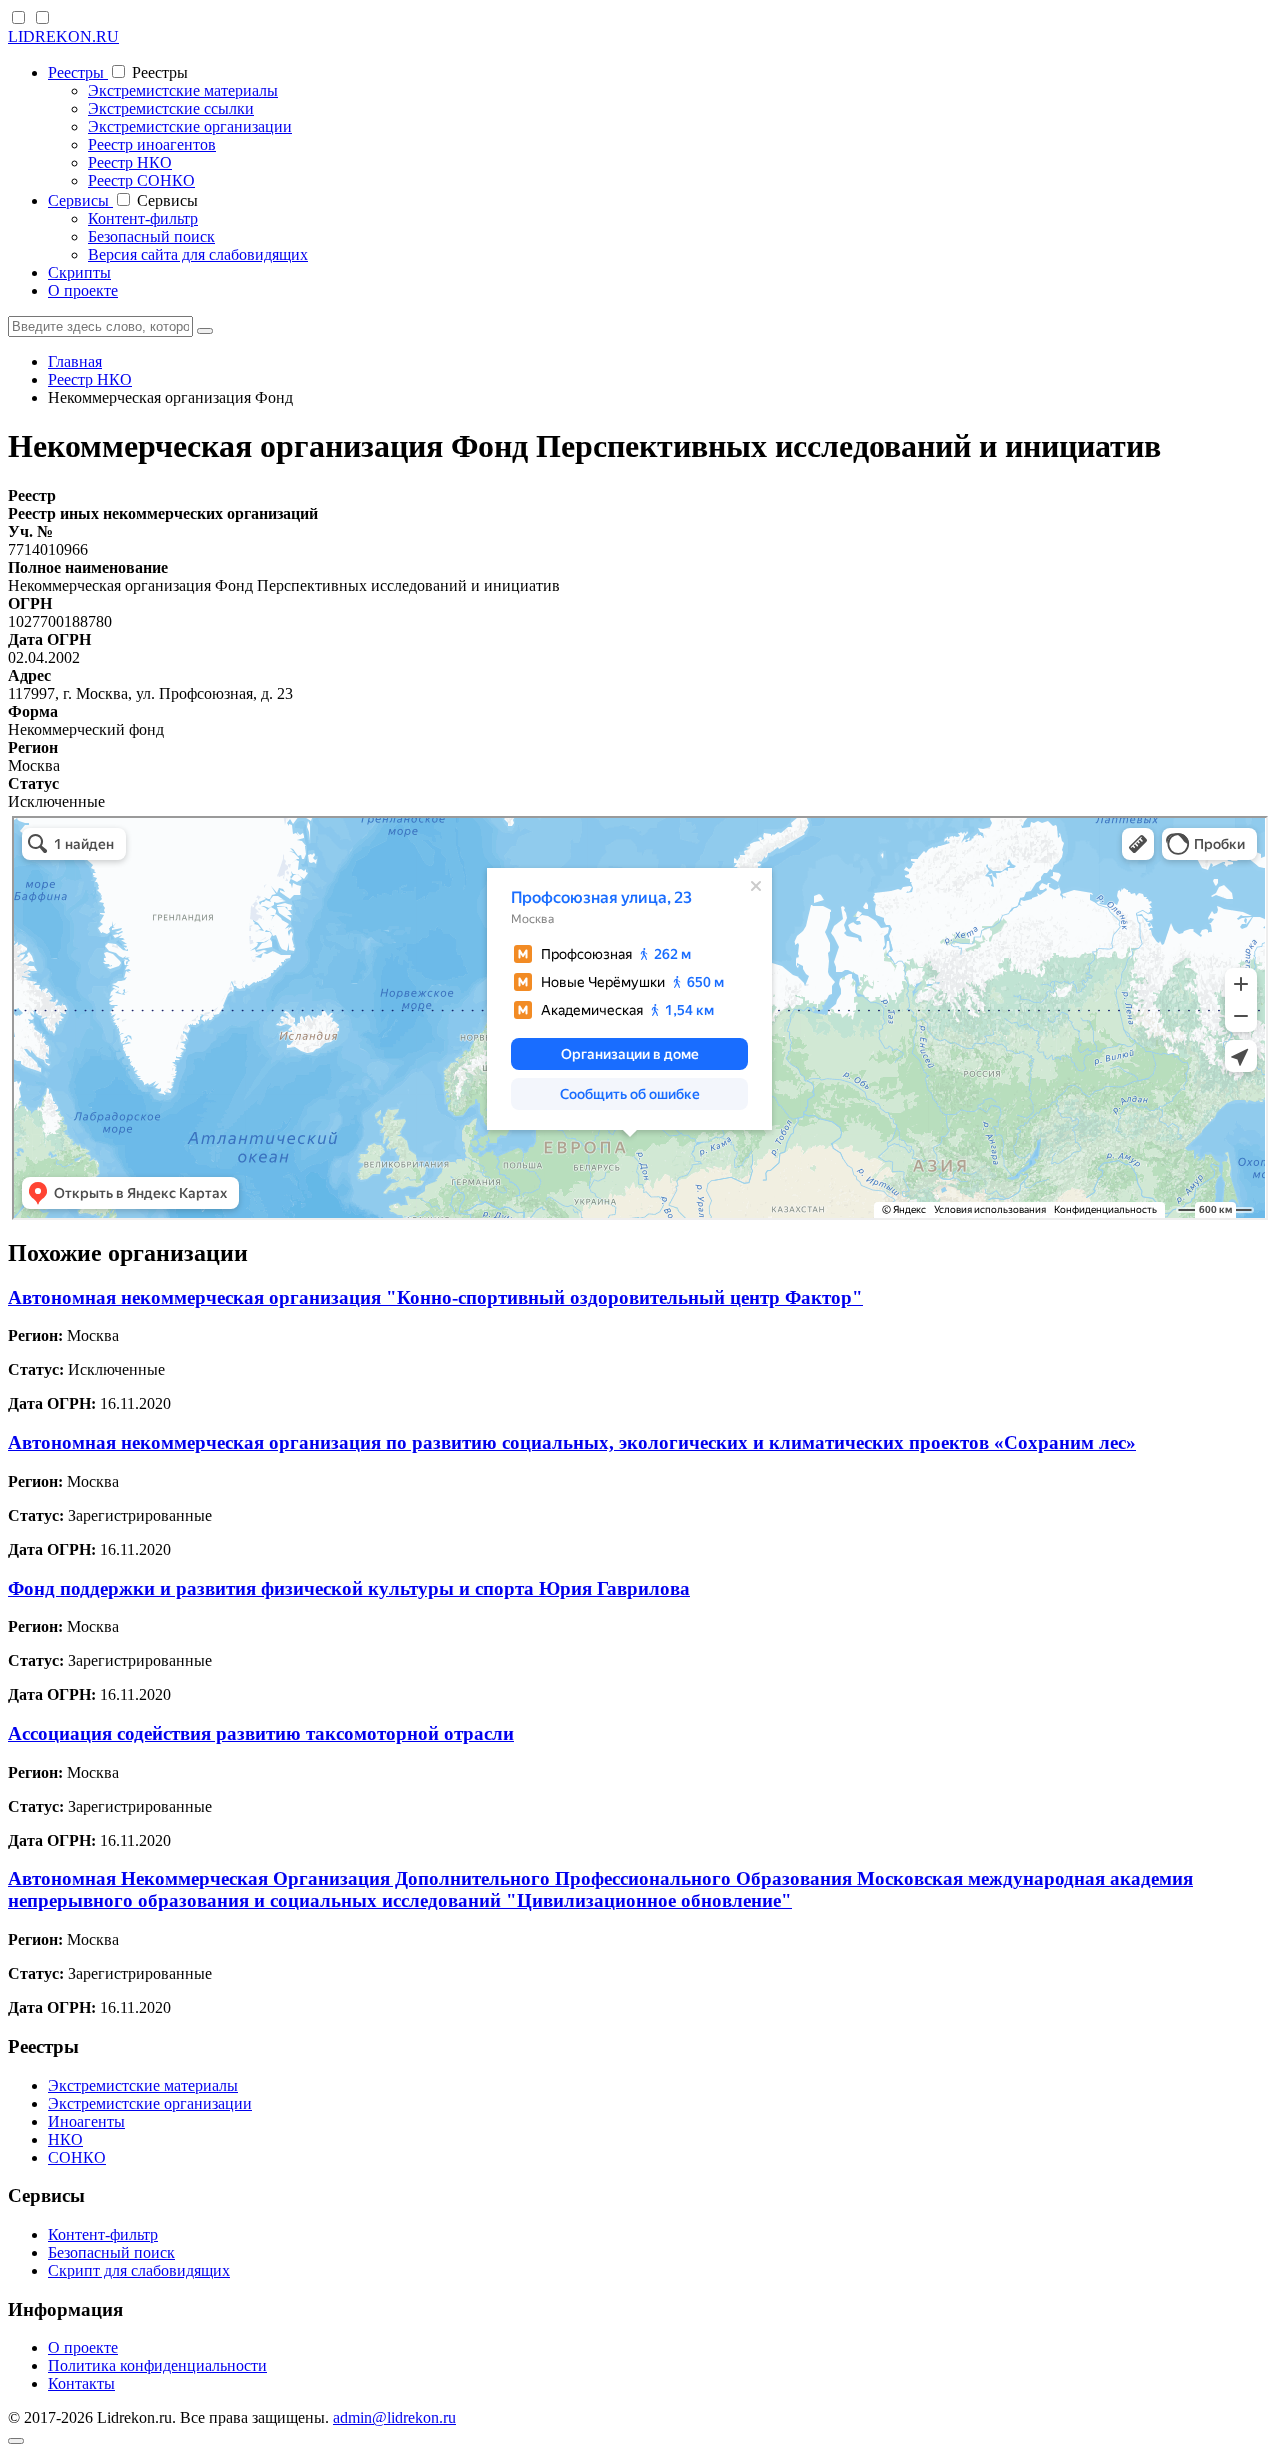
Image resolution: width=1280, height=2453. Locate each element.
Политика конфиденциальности (157, 2365)
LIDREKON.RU (63, 36)
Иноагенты (86, 2121)
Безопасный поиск (151, 236)
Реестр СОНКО (141, 180)
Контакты (81, 2383)
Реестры (78, 72)
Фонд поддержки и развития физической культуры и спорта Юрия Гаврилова (349, 1588)
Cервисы (80, 200)
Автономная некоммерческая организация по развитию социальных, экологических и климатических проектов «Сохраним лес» (572, 1442)
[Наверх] (16, 2441)
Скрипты (79, 272)
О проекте (83, 290)
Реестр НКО (130, 162)
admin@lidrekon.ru (394, 2417)
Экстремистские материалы (183, 90)
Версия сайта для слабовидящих (198, 254)
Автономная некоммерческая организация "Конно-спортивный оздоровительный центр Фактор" (435, 1297)
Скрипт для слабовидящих (139, 2270)
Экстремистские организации (190, 126)
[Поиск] (205, 331)
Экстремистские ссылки (171, 108)
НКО (65, 2139)
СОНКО (77, 2157)
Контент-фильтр (143, 218)
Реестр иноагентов (152, 144)
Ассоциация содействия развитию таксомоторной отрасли (261, 1733)
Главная (75, 361)
